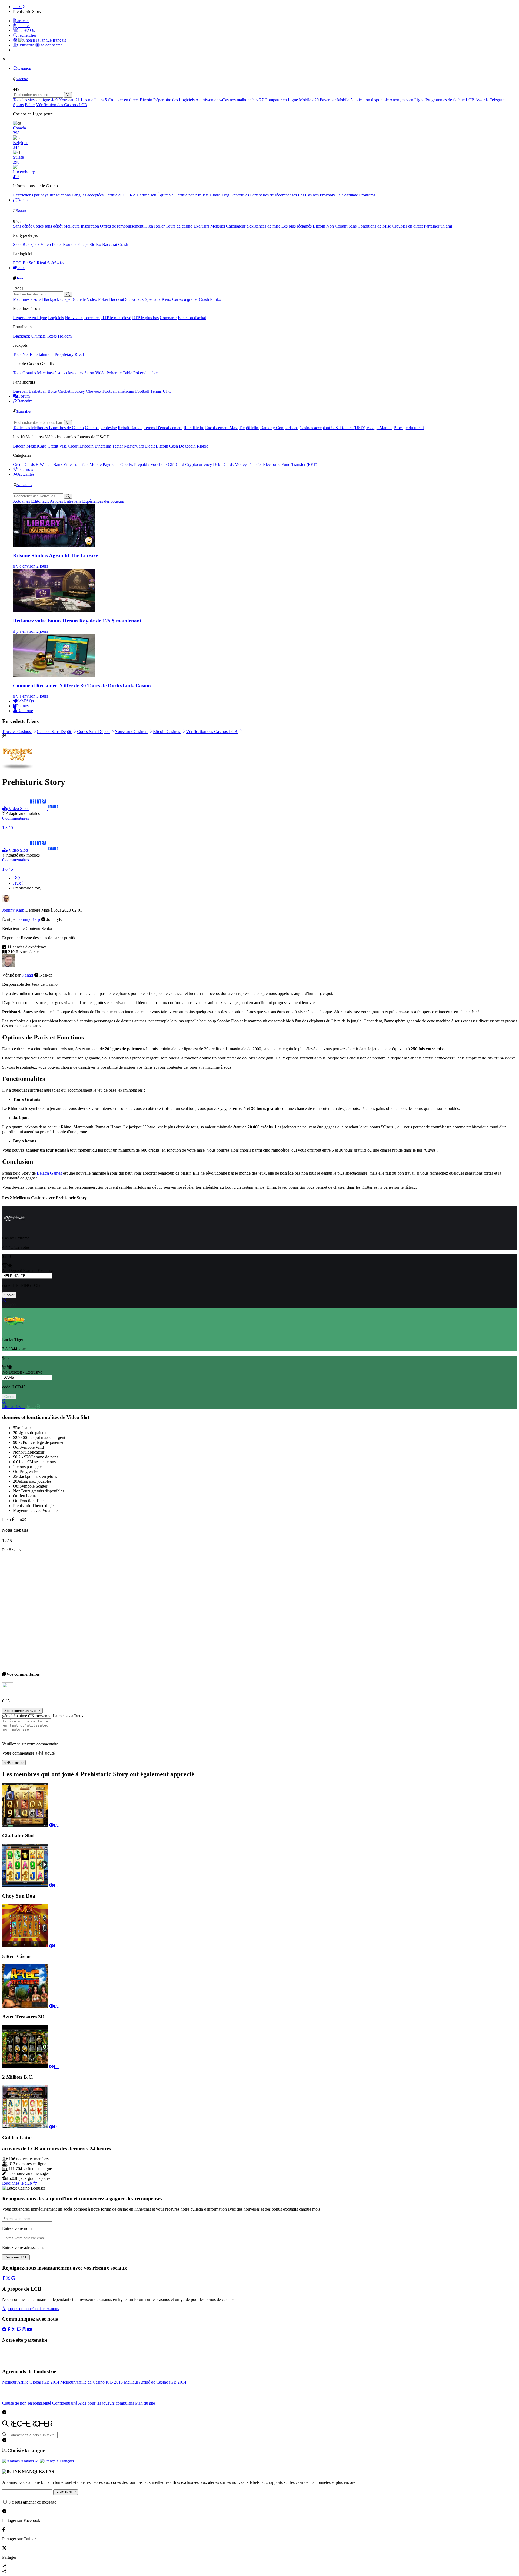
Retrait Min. (194, 428)
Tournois (25, 469)
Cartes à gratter (185, 299)
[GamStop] (151, 2394)
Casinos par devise (101, 428)
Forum (24, 396)
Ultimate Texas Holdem (51, 336)
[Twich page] (19, 2329)
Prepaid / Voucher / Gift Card (159, 464)
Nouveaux (74, 318)
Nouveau (69, 100)
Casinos (24, 68)
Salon (89, 373)
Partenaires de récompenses (273, 195)
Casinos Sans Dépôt (54, 732)
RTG (17, 263)
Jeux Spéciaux (149, 299)
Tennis (156, 391)
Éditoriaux (40, 501)
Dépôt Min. (249, 428)
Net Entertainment (38, 354)
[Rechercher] (68, 95)
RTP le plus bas (145, 318)
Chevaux (94, 391)
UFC (167, 391)
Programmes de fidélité (445, 100)
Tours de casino (179, 226)
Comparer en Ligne (281, 100)
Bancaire (25, 401)
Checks (127, 464)
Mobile (309, 100)
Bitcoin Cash (167, 446)
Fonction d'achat (192, 318)
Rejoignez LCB (16, 2257)
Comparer (168, 318)
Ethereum (103, 446)
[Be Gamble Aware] (94, 2394)
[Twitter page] (14, 2329)
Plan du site (145, 2403)
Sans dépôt (22, 226)
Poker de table (145, 373)
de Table (125, 373)
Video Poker (51, 244)
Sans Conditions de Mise (370, 226)
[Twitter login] (8, 2278)
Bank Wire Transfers (71, 464)
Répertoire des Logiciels (174, 100)
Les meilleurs (94, 100)
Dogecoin (187, 446)
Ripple (202, 446)
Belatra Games (49, 1173)
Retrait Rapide (130, 428)
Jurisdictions (60, 195)
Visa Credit (69, 446)
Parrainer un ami (438, 226)
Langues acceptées (88, 195)
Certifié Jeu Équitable (155, 195)
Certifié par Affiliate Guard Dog (202, 195)
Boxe (52, 391)
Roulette (70, 244)
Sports (18, 105)
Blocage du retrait (409, 428)
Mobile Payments (104, 464)
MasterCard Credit (42, 446)
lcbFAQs (26, 701)
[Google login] (13, 2278)
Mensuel (218, 226)
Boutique (25, 711)
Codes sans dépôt (48, 226)
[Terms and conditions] (58, 2394)
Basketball (38, 391)
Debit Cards (223, 464)
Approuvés (239, 195)
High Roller (154, 226)
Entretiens (73, 501)
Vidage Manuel (379, 428)
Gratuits (29, 373)
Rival (41, 263)
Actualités (26, 474)
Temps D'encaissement (163, 428)
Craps (83, 244)
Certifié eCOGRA (120, 195)
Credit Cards (24, 464)
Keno (166, 299)
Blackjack (31, 244)
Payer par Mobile (335, 100)
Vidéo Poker (97, 299)
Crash (123, 244)
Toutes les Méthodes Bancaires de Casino (48, 428)
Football (142, 391)
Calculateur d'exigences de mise (253, 226)
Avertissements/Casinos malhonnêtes (229, 100)
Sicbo (131, 299)
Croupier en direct (124, 100)
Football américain (118, 391)
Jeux (21, 268)
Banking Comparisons (279, 428)
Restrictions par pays (31, 195)
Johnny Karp (13, 910)
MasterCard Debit (139, 446)
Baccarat (110, 244)
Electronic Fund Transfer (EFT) (290, 464)
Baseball (20, 391)
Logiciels (56, 318)
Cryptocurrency (199, 464)
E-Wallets (44, 464)
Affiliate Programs (360, 195)
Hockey (78, 391)
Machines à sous (27, 299)
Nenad (27, 975)
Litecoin (86, 446)
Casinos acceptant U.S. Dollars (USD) (332, 428)
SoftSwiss (56, 263)
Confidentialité (65, 2403)
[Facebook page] (9, 2329)
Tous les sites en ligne (35, 100)
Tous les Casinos (17, 732)
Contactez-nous (46, 2309)
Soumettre (16, 1762)
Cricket (64, 391)
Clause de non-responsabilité (27, 2403)
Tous (17, 354)
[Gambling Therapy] (126, 2394)
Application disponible (369, 100)
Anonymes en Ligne (407, 100)
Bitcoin (147, 100)
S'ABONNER (66, 2492)
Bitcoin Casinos (167, 732)
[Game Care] (19, 2394)
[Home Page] (17, 878)
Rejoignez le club (17, 2183)
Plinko (216, 299)
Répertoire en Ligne (30, 318)
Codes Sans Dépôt (93, 732)
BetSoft (29, 263)
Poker (30, 105)
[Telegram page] (4, 2329)
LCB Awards (477, 100)
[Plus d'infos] (4, 1300)
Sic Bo (95, 244)
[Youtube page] (29, 2329)
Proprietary (64, 354)
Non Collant (337, 226)
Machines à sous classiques (60, 373)
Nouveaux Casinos (131, 732)
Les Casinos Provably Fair (320, 195)
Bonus (23, 200)
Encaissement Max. (222, 428)
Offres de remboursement (122, 226)
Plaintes (23, 706)
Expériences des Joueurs (103, 501)
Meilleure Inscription (81, 226)
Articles (56, 501)
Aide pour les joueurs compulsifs (106, 2403)
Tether (118, 446)
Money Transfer (248, 464)
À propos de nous (17, 2309)
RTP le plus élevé (116, 318)
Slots (17, 244)
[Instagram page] (24, 2329)
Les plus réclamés (297, 226)
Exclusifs (201, 226)
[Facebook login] (4, 2278)
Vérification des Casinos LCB (62, 105)
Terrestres (92, 318)
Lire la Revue (14, 1407)
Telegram (498, 100)
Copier (9, 1295)
